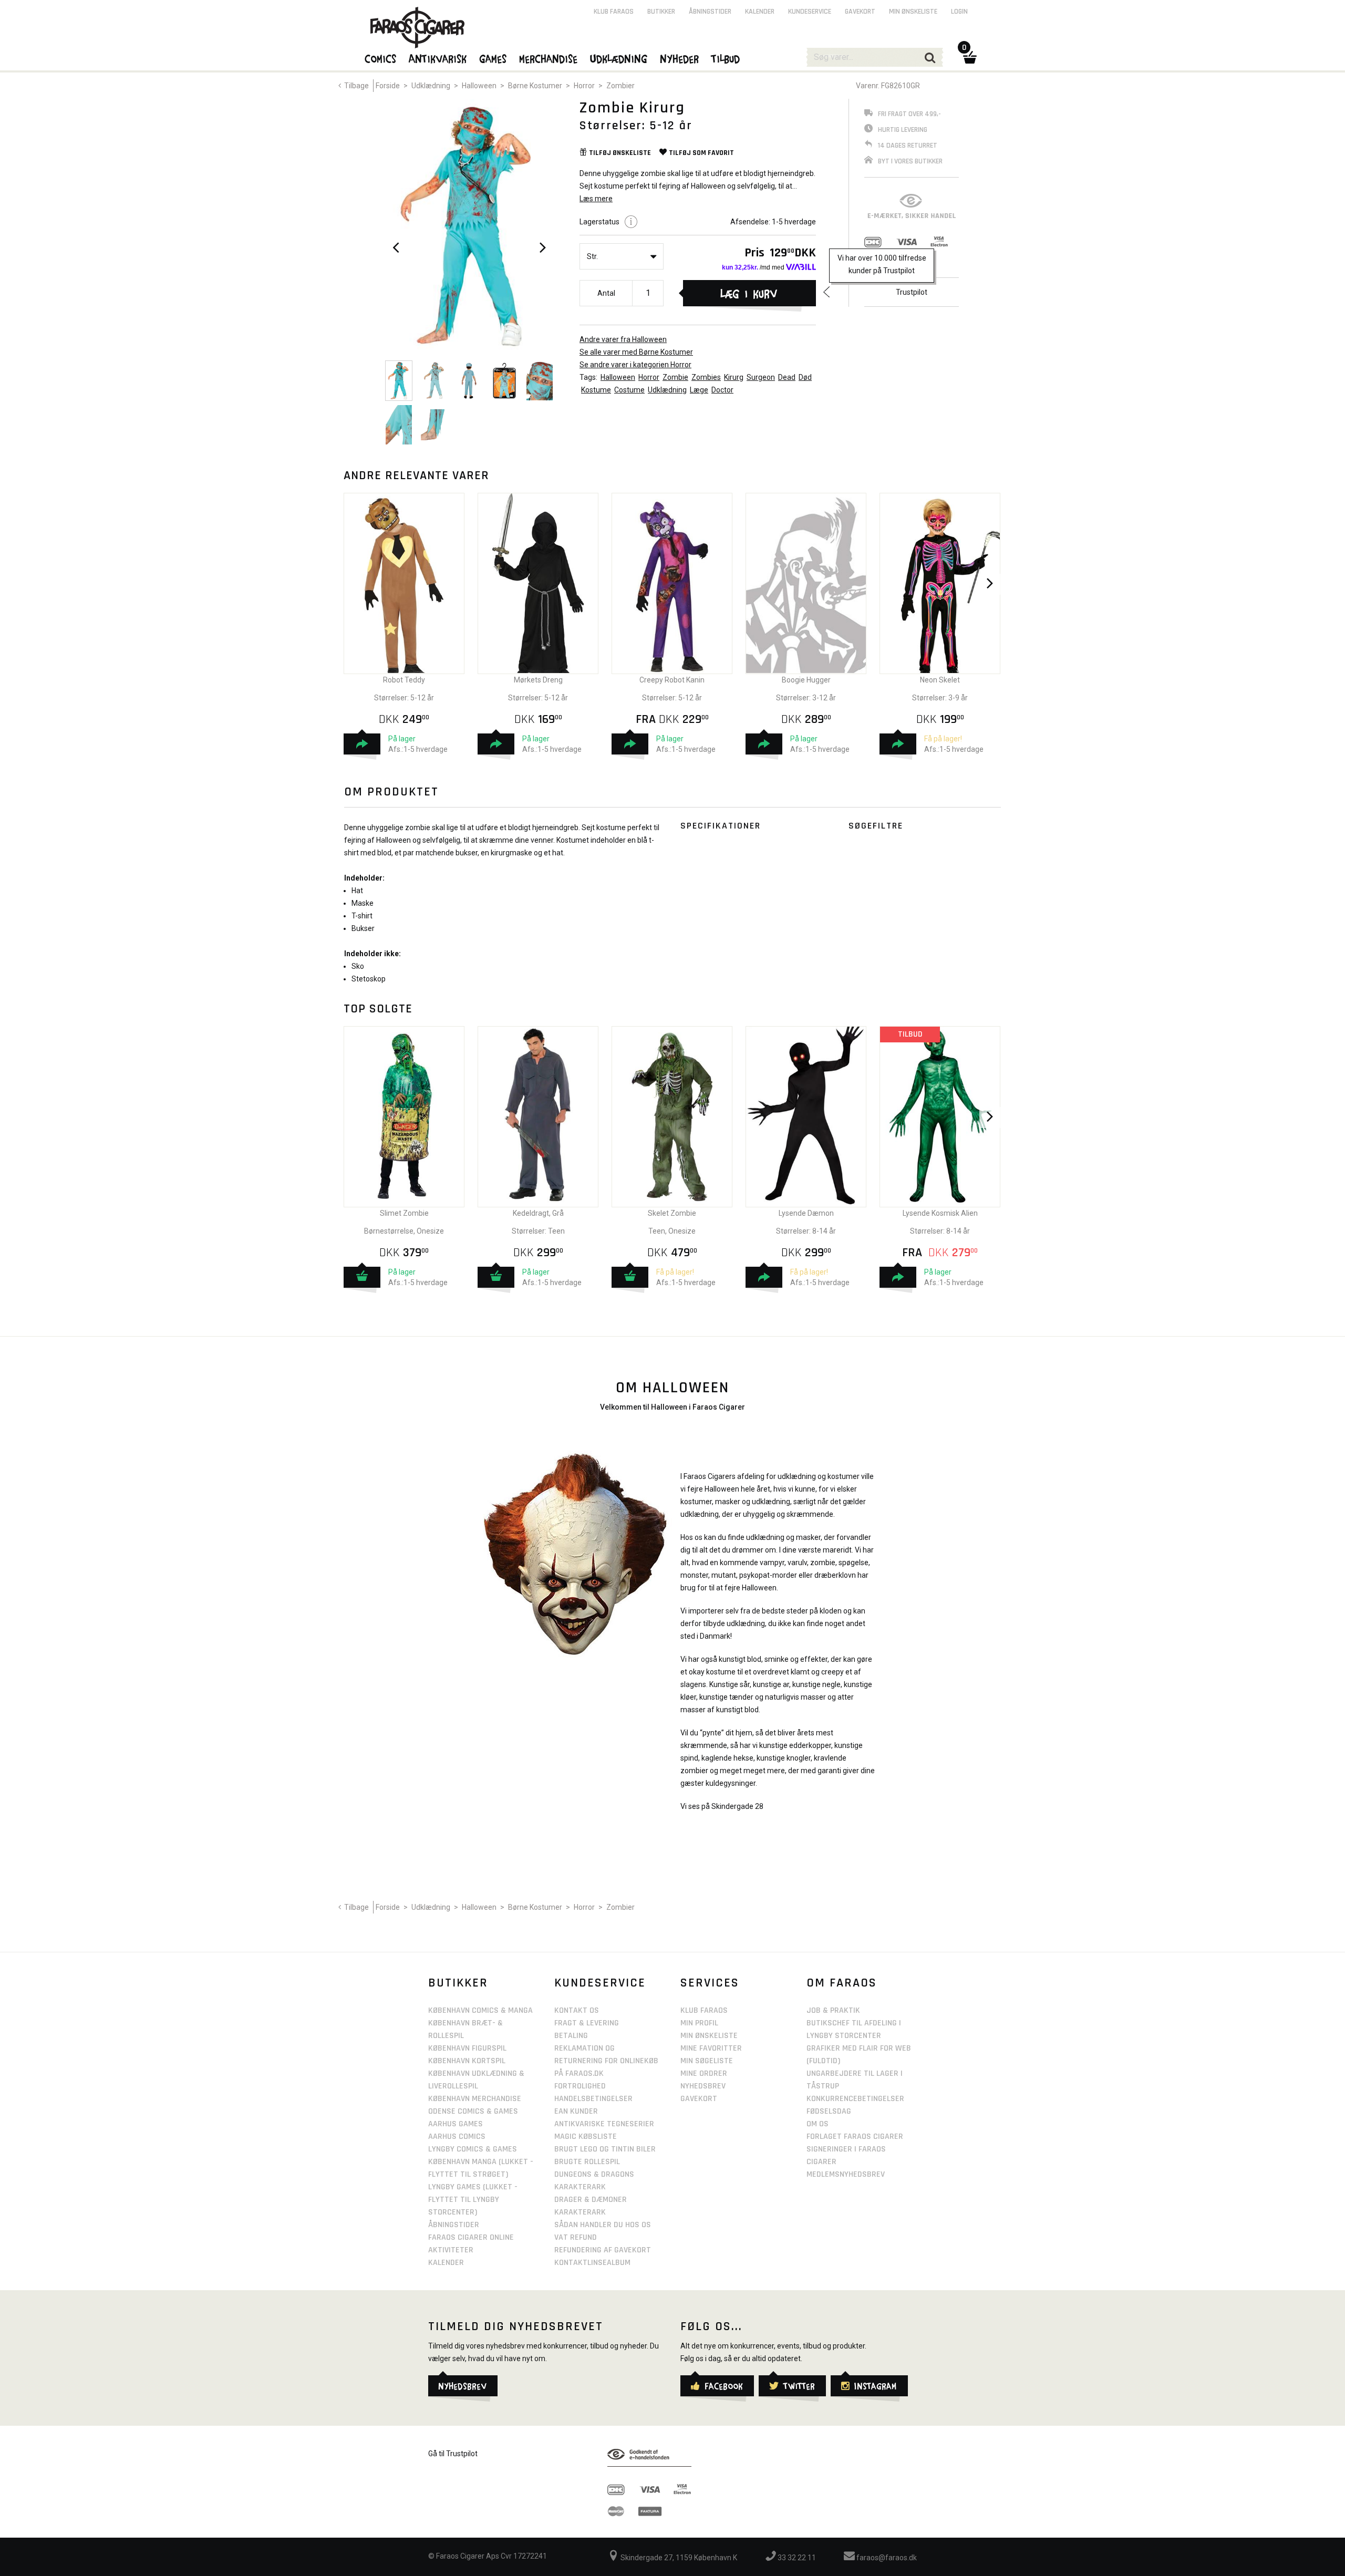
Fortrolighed (580, 2086)
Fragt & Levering (587, 2023)
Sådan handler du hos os (603, 2225)
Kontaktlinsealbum (592, 2263)
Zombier (620, 86)
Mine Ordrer (704, 2073)
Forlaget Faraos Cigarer (855, 2137)
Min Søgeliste (707, 2061)
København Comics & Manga (480, 2010)
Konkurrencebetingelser (855, 2099)
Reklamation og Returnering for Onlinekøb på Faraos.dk (606, 2061)
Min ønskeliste (913, 12)
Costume (629, 390)
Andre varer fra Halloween (623, 339)
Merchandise (549, 58)
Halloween (479, 86)
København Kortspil (467, 2061)
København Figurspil (467, 2048)
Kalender (760, 12)
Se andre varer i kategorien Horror (635, 365)
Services (710, 1983)
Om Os (818, 2124)
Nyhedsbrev (703, 2086)
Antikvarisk (438, 58)
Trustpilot (912, 292)
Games (493, 58)
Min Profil (699, 2023)
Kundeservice (810, 12)
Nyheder (680, 58)
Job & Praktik (833, 2010)
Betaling (571, 2036)
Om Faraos (842, 1983)
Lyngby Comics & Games (473, 2149)
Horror (584, 86)
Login (959, 12)
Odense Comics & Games (473, 2111)
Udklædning (431, 86)
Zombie (675, 377)
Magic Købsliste (586, 2137)
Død (805, 377)
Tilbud (726, 58)
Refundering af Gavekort (603, 2250)
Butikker (661, 12)
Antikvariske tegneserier (604, 2124)
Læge (699, 390)
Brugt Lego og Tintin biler (605, 2149)
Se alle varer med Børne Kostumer (636, 352)
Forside (388, 86)
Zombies (706, 377)
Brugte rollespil (587, 2162)
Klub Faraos (614, 12)
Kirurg (734, 377)
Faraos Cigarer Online (471, 2237)
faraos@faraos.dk (886, 2558)
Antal (606, 293)
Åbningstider (710, 12)
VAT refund (576, 2237)
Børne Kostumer (535, 86)
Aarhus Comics (457, 2137)
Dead (787, 377)
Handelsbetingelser (593, 2099)
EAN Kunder (576, 2111)
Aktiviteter (451, 2250)
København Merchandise (475, 2099)
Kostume (596, 390)
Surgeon (761, 377)
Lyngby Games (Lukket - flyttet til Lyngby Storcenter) (473, 2200)
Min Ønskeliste (709, 2036)
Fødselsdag (829, 2111)
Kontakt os (577, 2010)
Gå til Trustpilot (453, 2454)
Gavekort (860, 12)
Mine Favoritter (711, 2048)
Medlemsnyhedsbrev (846, 2174)
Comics (381, 58)
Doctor (722, 390)
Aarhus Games (456, 2124)
